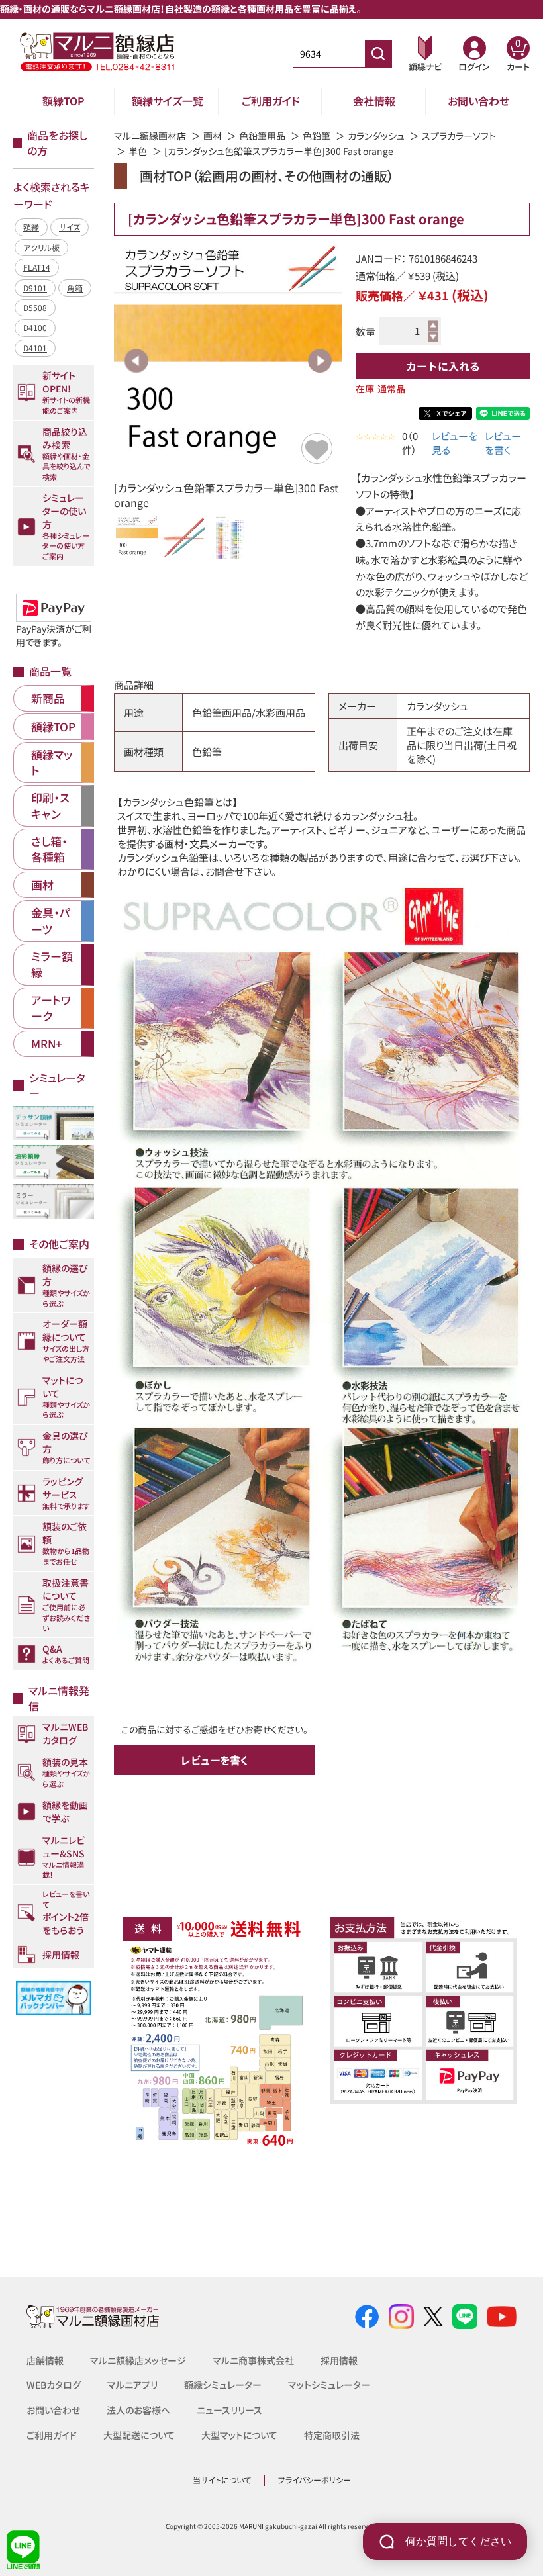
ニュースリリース (229, 2410)
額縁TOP (64, 101)
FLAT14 (37, 267)
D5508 (35, 307)
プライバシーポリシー (315, 2480)
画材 (213, 136)
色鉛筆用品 (262, 136)
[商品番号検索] (378, 54)
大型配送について (139, 2435)
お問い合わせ (478, 101)
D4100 (35, 327)
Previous (136, 361)
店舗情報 (45, 2360)
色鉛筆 (317, 136)
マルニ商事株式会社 (253, 2360)
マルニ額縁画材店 (150, 136)
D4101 (35, 348)
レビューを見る (455, 443)
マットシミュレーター (329, 2385)
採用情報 (339, 2360)
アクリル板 (41, 247)
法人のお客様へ (138, 2410)
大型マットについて (239, 2435)
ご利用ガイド (271, 101)
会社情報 (374, 101)
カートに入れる (443, 366)
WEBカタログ (54, 2385)
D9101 (35, 288)
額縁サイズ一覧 (168, 101)
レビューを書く (503, 443)
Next (320, 361)
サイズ (70, 227)
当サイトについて (222, 2480)
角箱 (75, 288)
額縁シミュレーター (223, 2385)
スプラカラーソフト (459, 136)
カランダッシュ (376, 136)
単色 (138, 151)
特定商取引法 (332, 2435)
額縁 (31, 227)
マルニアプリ (132, 2385)
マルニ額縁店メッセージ (138, 2360)
